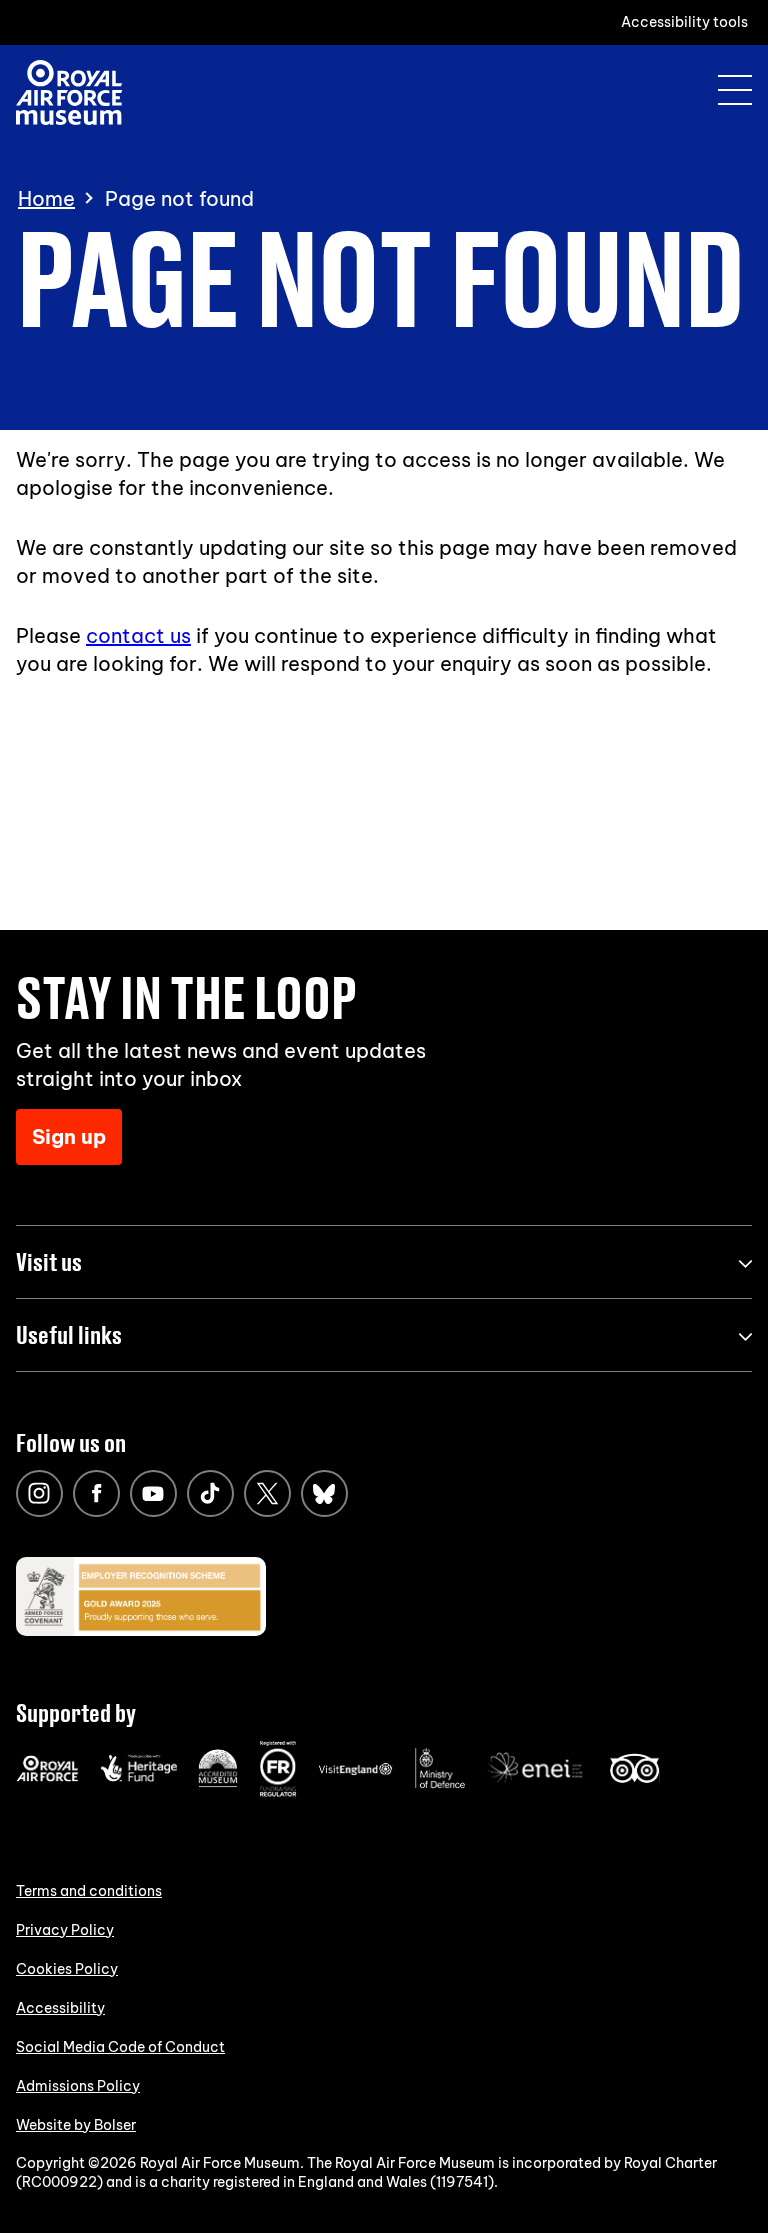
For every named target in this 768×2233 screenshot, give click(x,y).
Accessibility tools (684, 22)
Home (46, 199)
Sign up (69, 1136)
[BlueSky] (324, 1493)
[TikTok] (210, 1493)
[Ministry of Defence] (440, 1784)
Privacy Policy (65, 1930)
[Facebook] (96, 1493)
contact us (138, 635)
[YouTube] (153, 1493)
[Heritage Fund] (138, 1777)
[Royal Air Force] (47, 1777)
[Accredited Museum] (218, 1783)
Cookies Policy (67, 1969)
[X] (267, 1493)
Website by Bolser (76, 2125)
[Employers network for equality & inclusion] (537, 1785)
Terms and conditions (89, 1891)
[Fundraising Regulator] (278, 1792)
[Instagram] (39, 1493)
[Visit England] (356, 1771)
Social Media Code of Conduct (120, 2047)
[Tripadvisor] (634, 1778)
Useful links (69, 1334)
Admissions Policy (78, 2086)
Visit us (49, 1261)
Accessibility (60, 2008)
